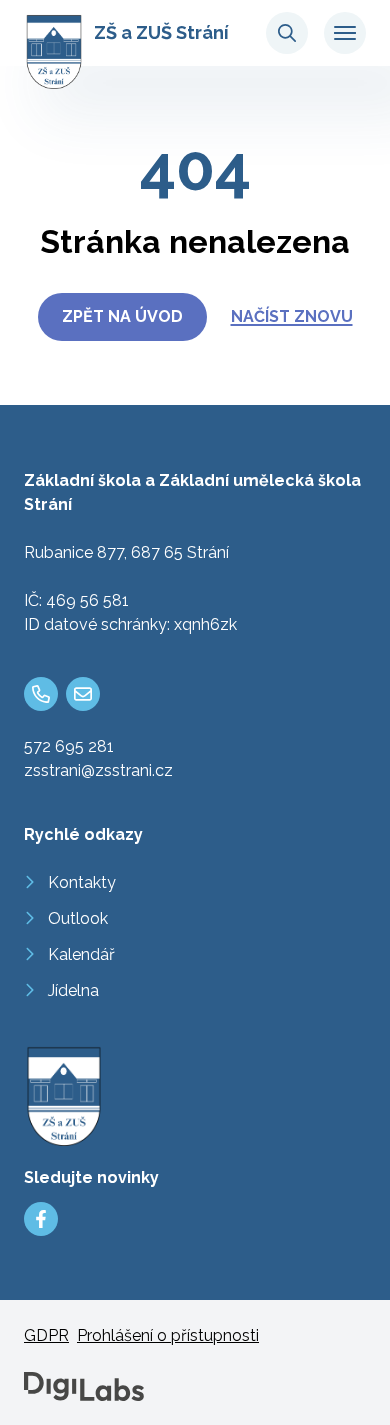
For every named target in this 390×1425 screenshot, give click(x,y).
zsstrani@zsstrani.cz (98, 770)
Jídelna (73, 990)
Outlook (78, 918)
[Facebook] (41, 1219)
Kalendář (81, 954)
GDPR (46, 1335)
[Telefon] (41, 694)
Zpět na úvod (122, 316)
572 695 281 (69, 746)
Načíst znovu (292, 316)
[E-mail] (83, 694)
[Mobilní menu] (345, 33)
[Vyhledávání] (287, 33)
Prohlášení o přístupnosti (168, 1335)
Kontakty (82, 882)
